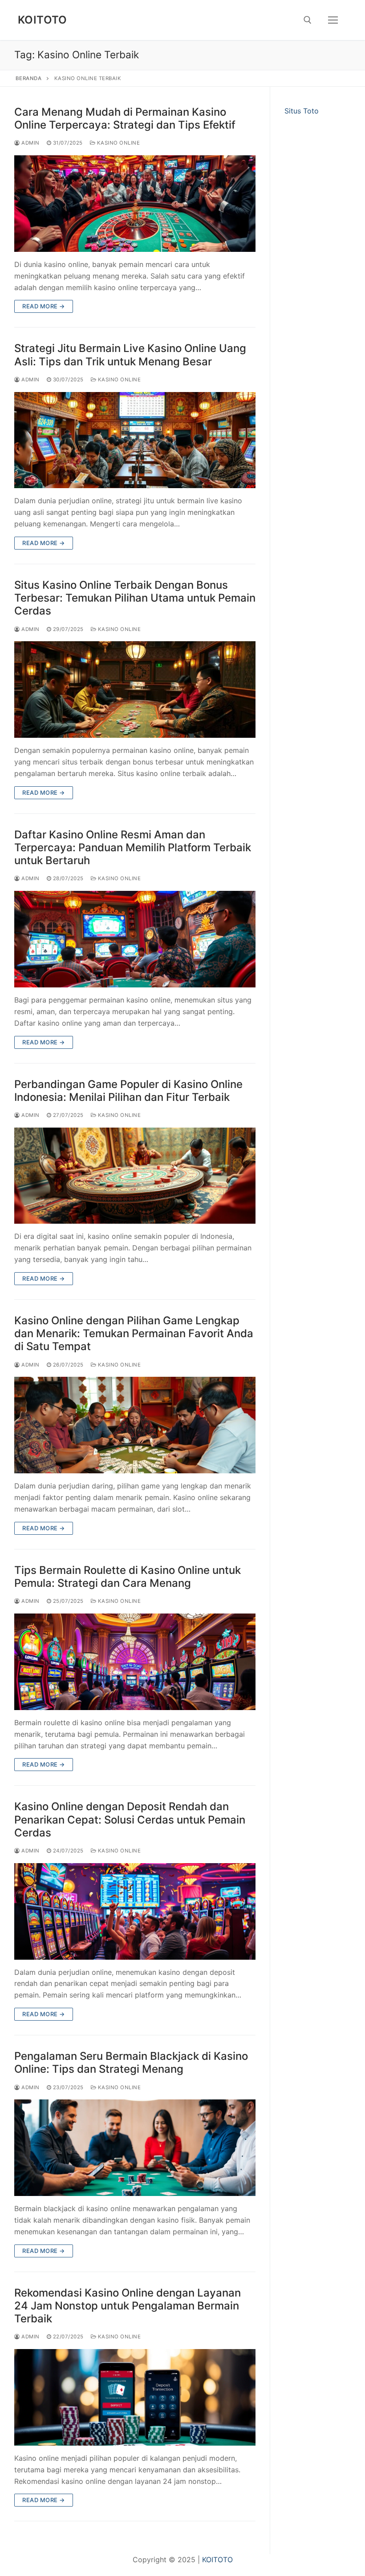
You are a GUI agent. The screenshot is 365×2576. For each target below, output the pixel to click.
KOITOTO (43, 20)
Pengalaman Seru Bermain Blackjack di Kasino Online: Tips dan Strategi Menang (131, 2062)
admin (30, 143)
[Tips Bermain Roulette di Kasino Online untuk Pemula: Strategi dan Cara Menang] (135, 1662)
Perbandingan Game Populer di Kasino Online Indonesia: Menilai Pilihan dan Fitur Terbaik (128, 1091)
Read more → (44, 306)
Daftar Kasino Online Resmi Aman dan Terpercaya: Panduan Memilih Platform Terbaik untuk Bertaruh (133, 847)
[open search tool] (308, 20)
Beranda (29, 78)
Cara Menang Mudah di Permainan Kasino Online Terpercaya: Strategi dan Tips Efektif (125, 118)
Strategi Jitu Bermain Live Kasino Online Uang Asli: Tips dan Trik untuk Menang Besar (130, 355)
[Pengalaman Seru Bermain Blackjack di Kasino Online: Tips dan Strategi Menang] (135, 2148)
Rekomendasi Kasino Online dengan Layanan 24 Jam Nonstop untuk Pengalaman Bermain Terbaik (128, 2306)
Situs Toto (302, 111)
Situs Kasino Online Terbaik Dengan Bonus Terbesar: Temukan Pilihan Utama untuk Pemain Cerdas (135, 598)
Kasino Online (118, 143)
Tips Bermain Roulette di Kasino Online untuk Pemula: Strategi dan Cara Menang (128, 1577)
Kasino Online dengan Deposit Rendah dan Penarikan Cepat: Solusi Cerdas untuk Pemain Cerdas (130, 1819)
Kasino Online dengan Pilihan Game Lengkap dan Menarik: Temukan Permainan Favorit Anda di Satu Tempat (134, 1333)
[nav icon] (333, 20)
